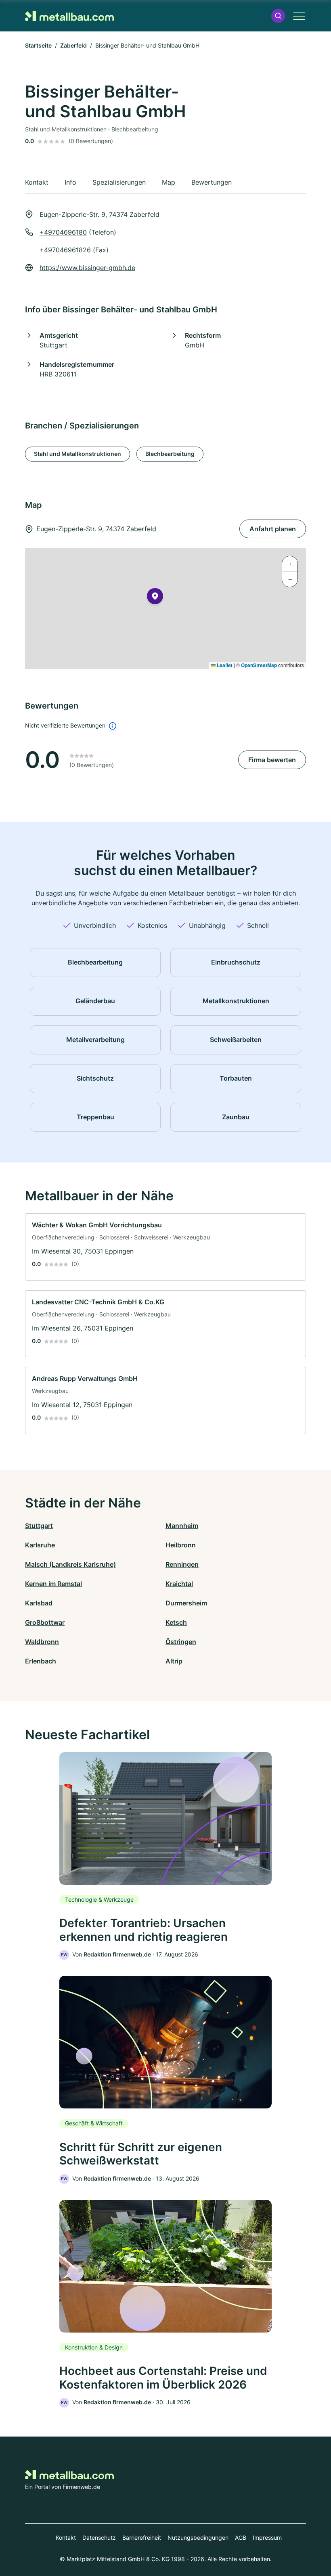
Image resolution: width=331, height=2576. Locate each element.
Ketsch (176, 1622)
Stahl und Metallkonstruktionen (78, 454)
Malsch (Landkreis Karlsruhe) (70, 1564)
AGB (241, 2538)
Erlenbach (41, 1661)
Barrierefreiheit (142, 2538)
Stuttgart (39, 1526)
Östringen (181, 1642)
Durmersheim (186, 1603)
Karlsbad (39, 1603)
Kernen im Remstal (53, 1584)
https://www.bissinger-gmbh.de (87, 268)
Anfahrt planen (273, 529)
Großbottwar (45, 1622)
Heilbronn (181, 1545)
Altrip (174, 1661)
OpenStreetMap (259, 665)
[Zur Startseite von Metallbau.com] (69, 16)
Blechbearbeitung (170, 454)
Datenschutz (99, 2538)
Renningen (182, 1564)
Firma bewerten (272, 760)
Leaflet (224, 665)
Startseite (38, 45)
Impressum (267, 2538)
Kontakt (66, 2538)
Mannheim (182, 1526)
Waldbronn (42, 1642)
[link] (165, 1247)
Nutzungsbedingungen (198, 2538)
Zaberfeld (73, 45)
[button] (278, 16)
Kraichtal (179, 1584)
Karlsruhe (40, 1545)
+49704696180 (63, 232)
